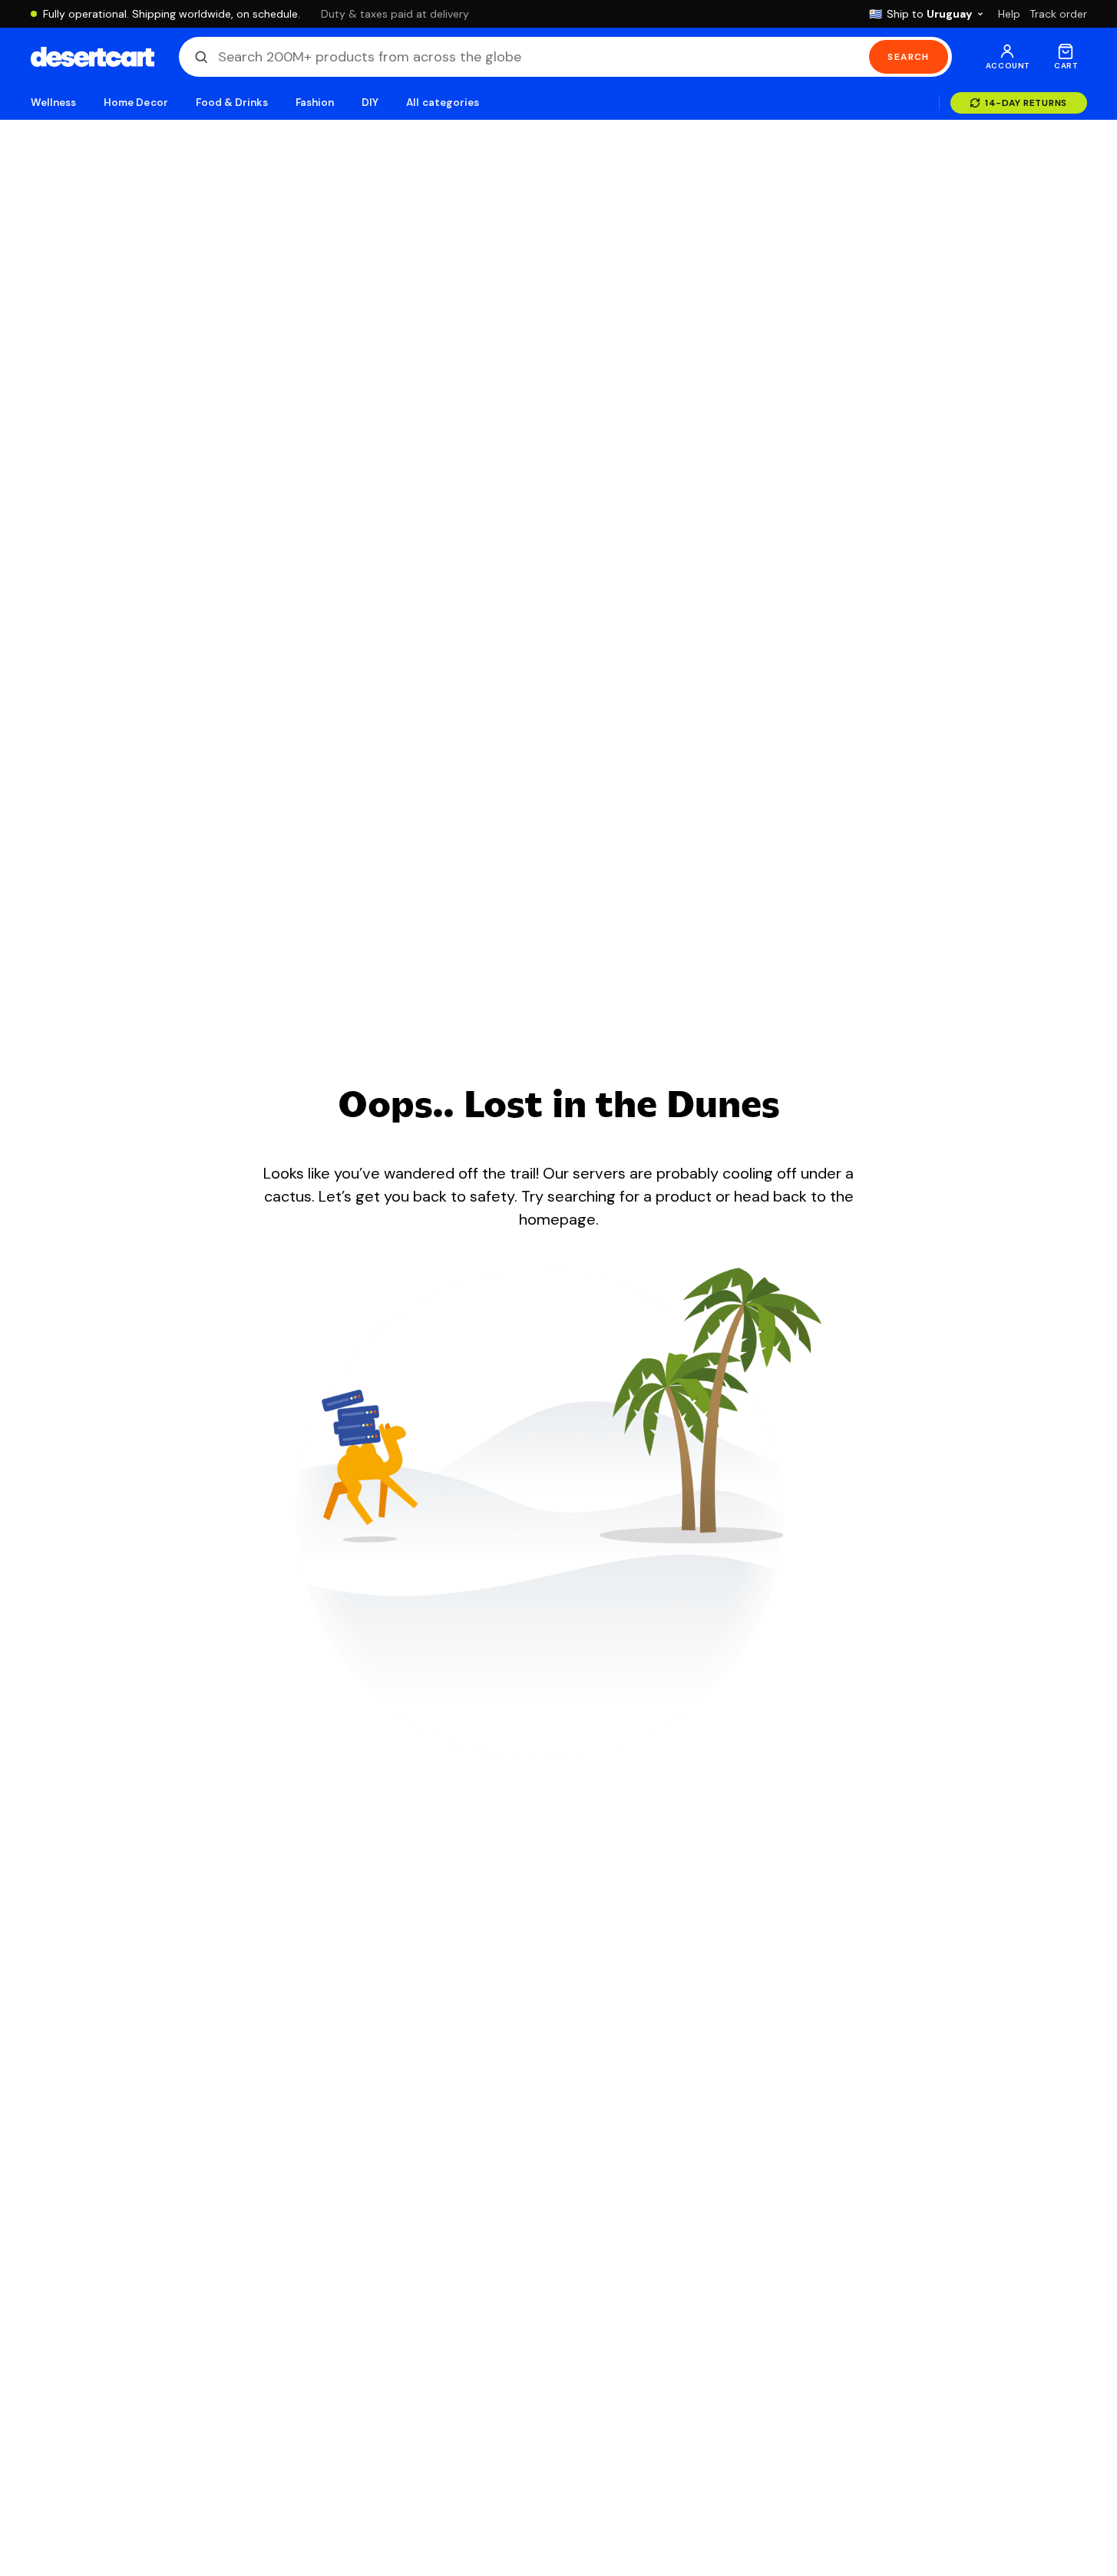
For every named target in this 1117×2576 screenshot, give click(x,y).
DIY (370, 103)
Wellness (54, 103)
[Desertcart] (93, 57)
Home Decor (136, 103)
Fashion (315, 103)
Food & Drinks (232, 103)
